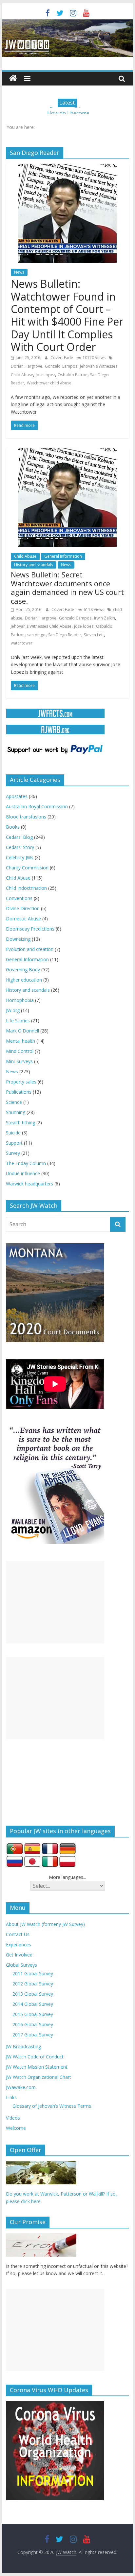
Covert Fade (62, 358)
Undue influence (23, 1173)
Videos (13, 2118)
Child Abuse (25, 556)
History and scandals (34, 565)
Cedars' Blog (19, 837)
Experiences (19, 1944)
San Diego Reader (65, 635)
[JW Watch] (67, 23)
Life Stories (18, 1021)
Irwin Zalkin (105, 618)
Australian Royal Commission (37, 806)
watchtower (22, 643)
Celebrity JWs (20, 857)
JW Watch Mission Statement (37, 2067)
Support (14, 1143)
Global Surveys (21, 1965)
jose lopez (45, 375)
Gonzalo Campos (61, 366)
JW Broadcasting (23, 2046)
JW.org (13, 1010)
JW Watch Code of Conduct (35, 2057)
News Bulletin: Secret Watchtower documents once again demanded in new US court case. (67, 587)
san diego (36, 635)
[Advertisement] (55, 1602)
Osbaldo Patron (73, 375)
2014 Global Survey (33, 2004)
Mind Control (20, 1051)
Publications (19, 1092)
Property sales (21, 1082)
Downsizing (18, 939)
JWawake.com (21, 2087)
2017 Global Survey (33, 2035)
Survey (13, 1153)
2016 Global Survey (33, 2024)
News (19, 272)
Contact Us (18, 1934)
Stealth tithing (20, 1122)
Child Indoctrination (26, 888)
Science (14, 1102)
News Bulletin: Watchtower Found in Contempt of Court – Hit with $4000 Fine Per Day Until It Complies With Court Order (67, 315)
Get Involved (19, 1955)
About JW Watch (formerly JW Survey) (45, 1924)
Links (11, 2097)
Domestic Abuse (23, 919)
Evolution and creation (30, 949)
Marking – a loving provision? (68, 111)
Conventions (19, 898)
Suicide (13, 1133)
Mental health (20, 1041)
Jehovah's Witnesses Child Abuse (41, 626)
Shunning (16, 1112)
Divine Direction (23, 908)
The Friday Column (26, 1163)
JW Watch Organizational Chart (39, 2077)
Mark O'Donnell (22, 1031)
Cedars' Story (20, 847)
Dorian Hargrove (27, 366)
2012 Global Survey (33, 1984)
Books (13, 827)
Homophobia (20, 1000)
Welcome (16, 2128)
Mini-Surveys (19, 1061)
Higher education (24, 980)
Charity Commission (27, 868)
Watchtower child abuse (49, 383)
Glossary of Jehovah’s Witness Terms (52, 2106)
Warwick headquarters (29, 1184)
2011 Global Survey (33, 1973)
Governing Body (23, 970)
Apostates (17, 796)
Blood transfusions (26, 817)
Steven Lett (94, 635)
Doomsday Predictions (30, 929)
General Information (63, 556)
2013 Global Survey (33, 1994)
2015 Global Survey (33, 2014)
